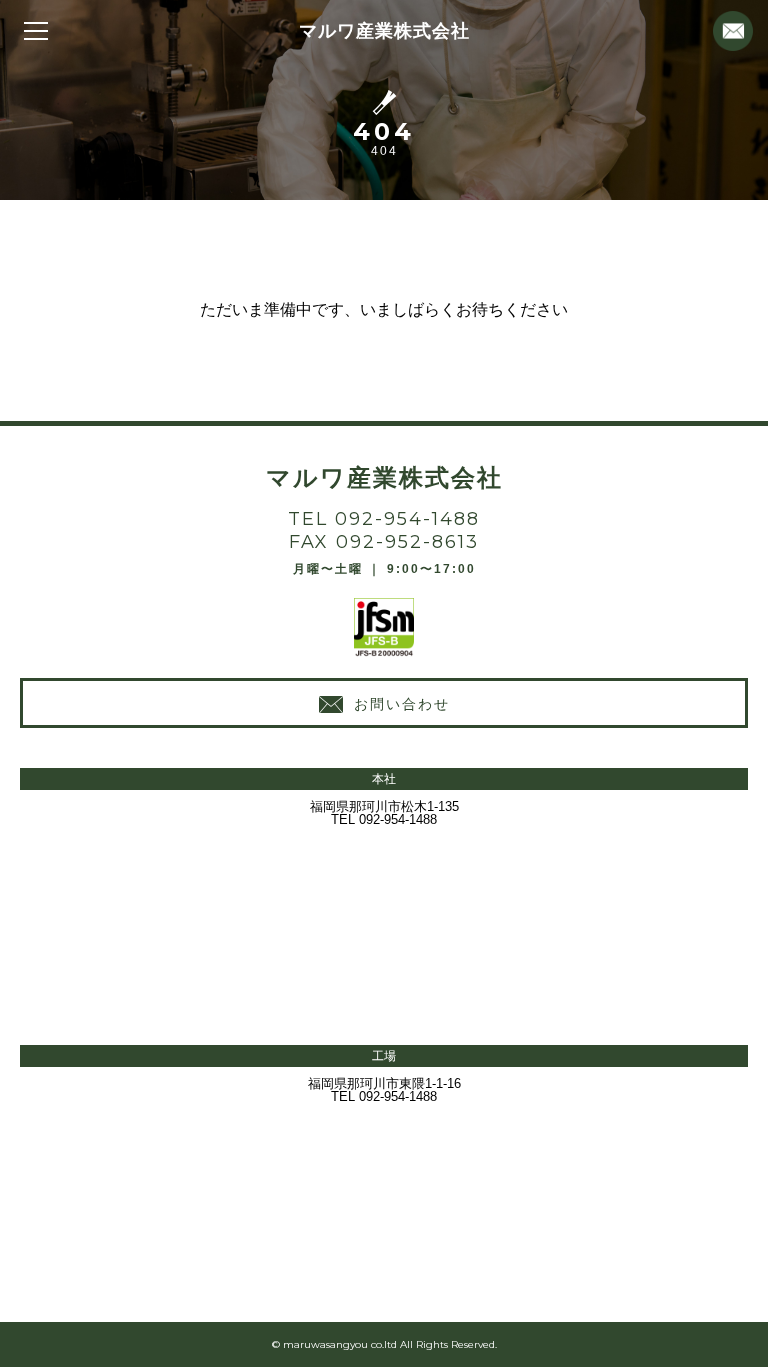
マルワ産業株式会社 (384, 31)
